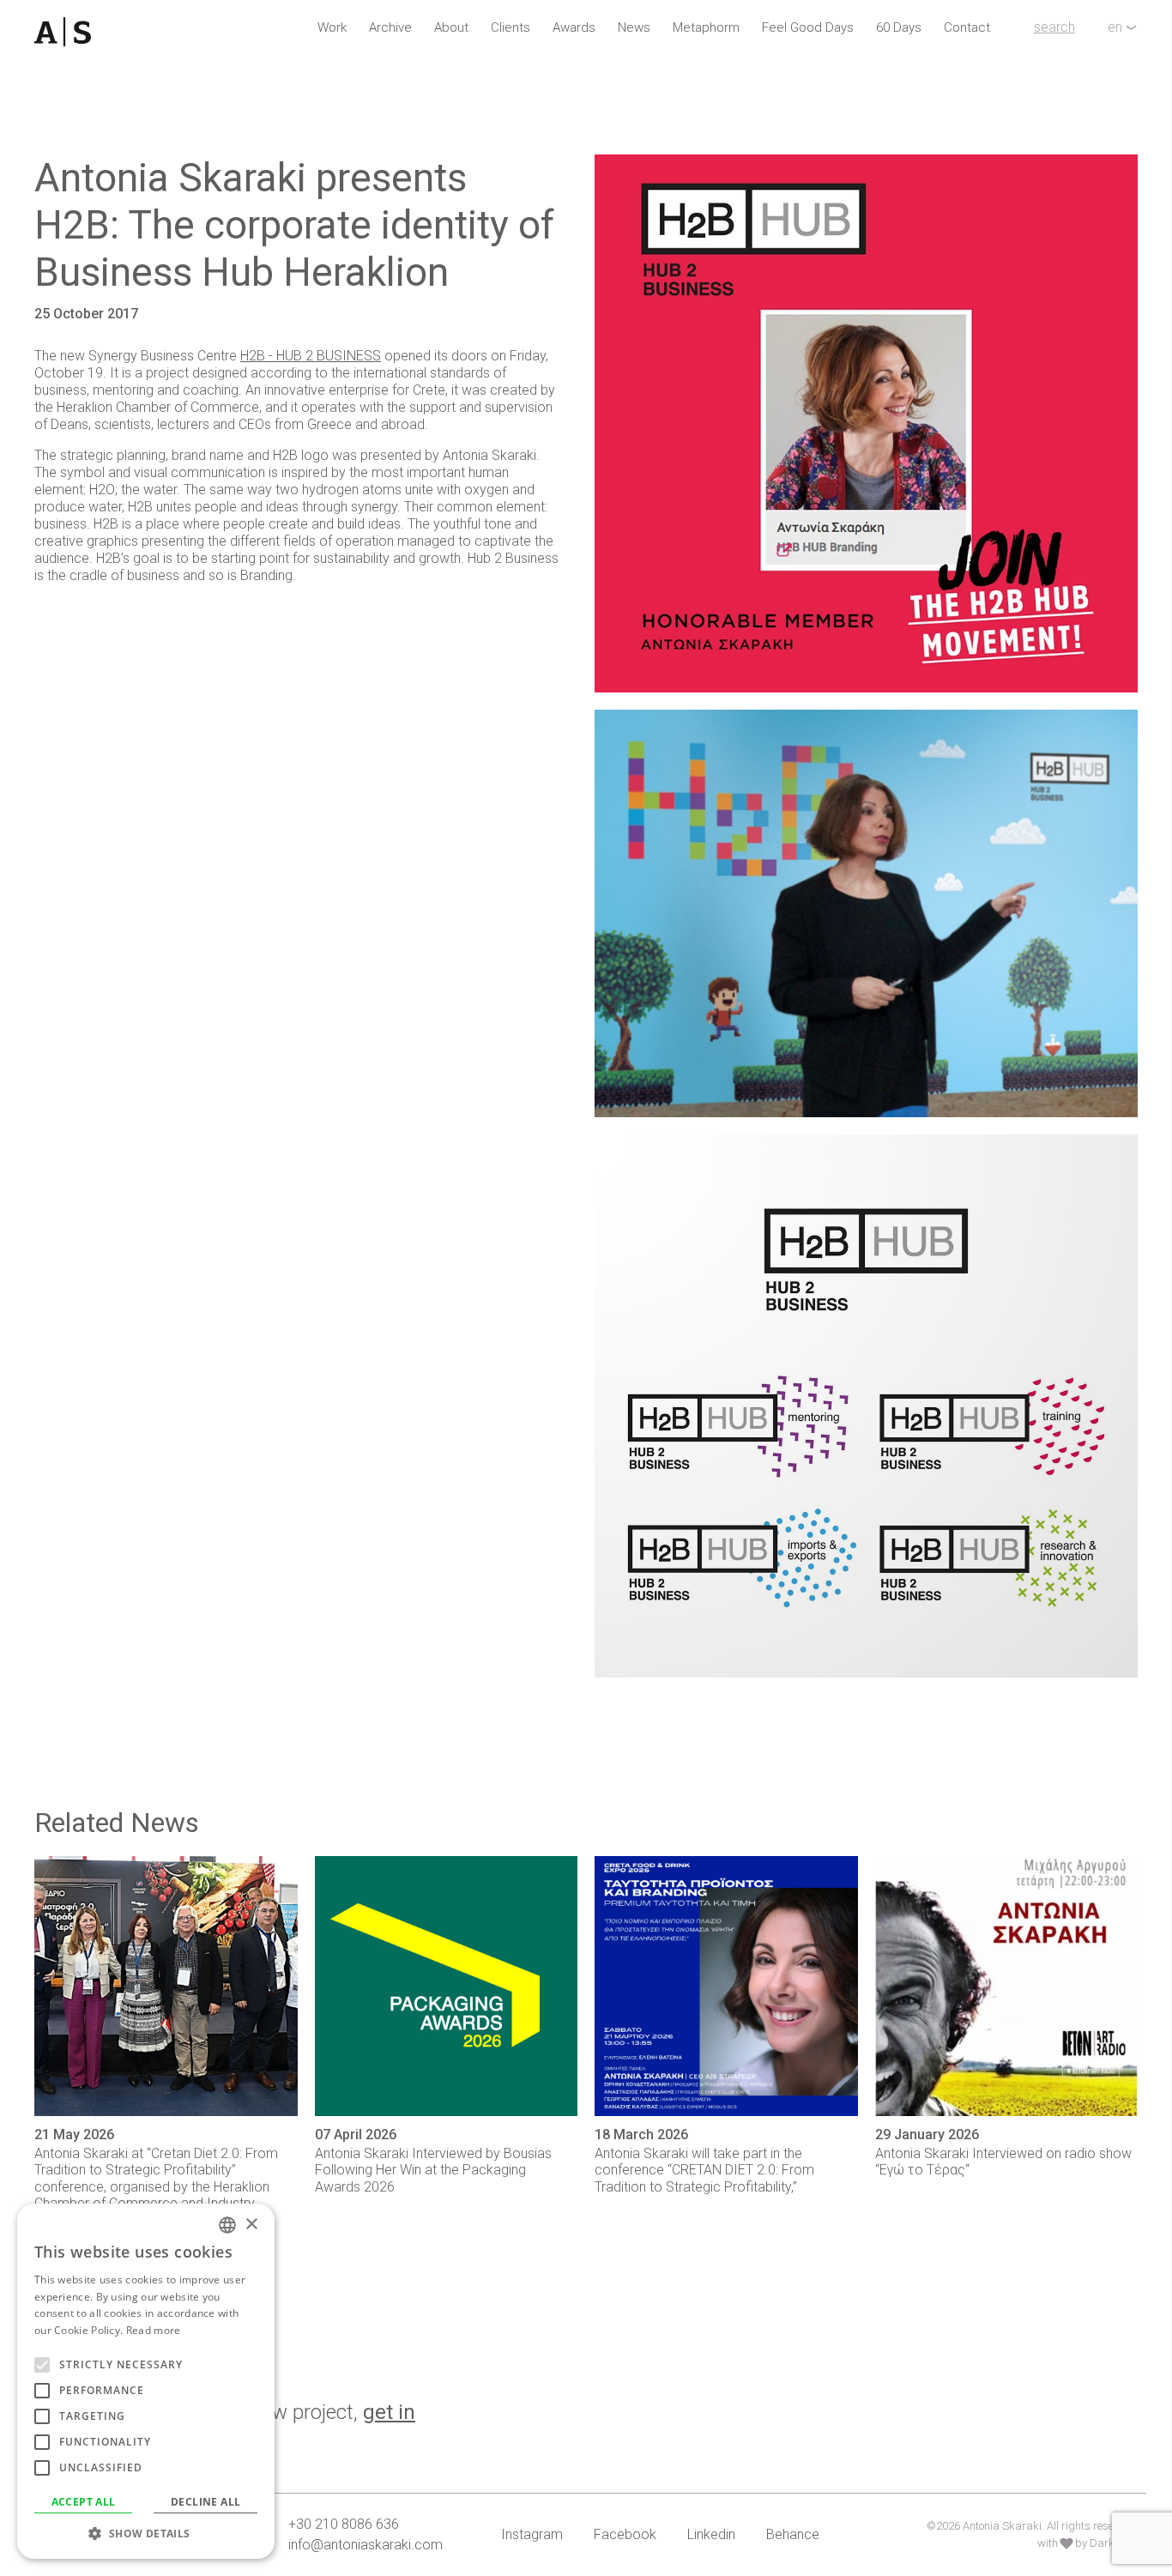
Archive (390, 27)
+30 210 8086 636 (344, 2524)
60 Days (899, 27)
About (451, 27)
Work (332, 27)
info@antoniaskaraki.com (365, 2545)
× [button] (251, 2225)
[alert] (146, 2381)
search (1054, 27)
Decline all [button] (205, 2502)
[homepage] (72, 32)
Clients (510, 27)
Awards (574, 27)
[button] (146, 2533)
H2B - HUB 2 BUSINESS (311, 356)
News (634, 27)
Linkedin (711, 2534)
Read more (154, 2330)
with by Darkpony (1087, 2543)
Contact (967, 27)
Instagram (532, 2534)
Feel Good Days (808, 27)
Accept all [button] (84, 2502)
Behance (793, 2534)
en (1115, 27)
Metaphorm (706, 27)
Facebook (625, 2534)
